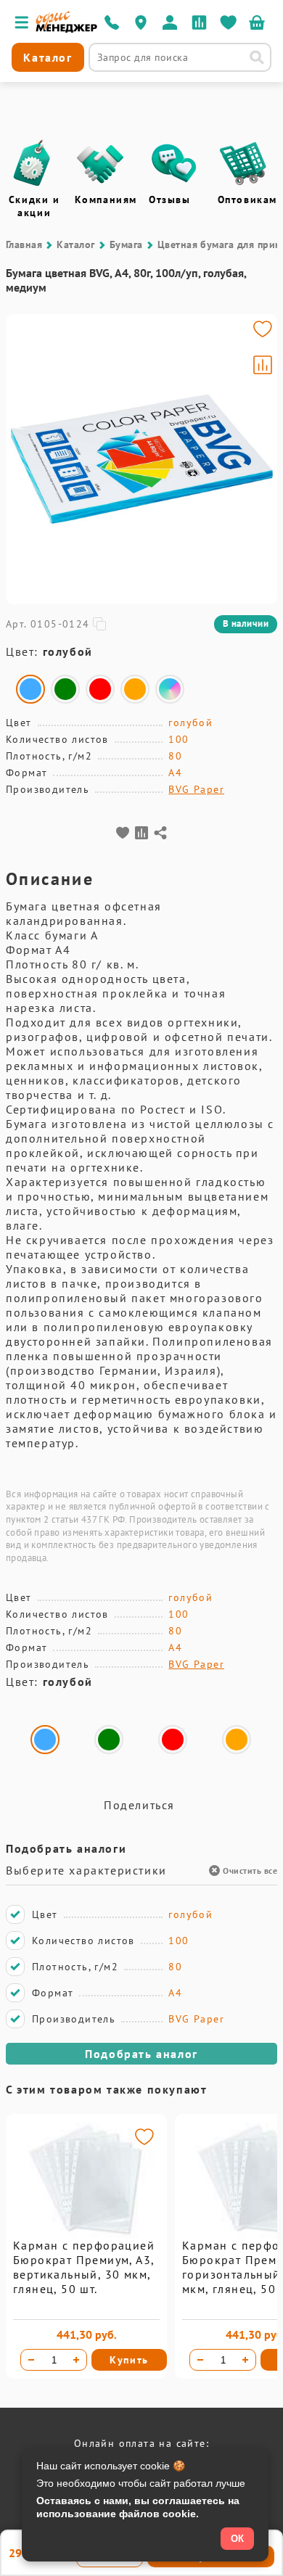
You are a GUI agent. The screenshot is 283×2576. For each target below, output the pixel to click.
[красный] (100, 689)
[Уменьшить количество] (31, 2360)
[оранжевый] (135, 689)
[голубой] (30, 689)
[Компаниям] (100, 163)
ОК (237, 2539)
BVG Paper (196, 789)
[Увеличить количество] (76, 2360)
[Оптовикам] (243, 163)
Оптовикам (247, 199)
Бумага (126, 244)
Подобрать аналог (141, 2054)
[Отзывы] (174, 163)
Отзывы (170, 199)
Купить (129, 2360)
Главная (24, 244)
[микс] (170, 689)
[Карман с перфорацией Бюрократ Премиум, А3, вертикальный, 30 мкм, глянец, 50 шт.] (86, 2234)
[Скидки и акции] (31, 163)
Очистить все (250, 1871)
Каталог (75, 244)
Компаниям (106, 199)
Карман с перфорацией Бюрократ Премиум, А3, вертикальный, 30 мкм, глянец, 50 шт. (84, 2267)
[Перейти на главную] (66, 29)
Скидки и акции (34, 206)
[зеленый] (65, 689)
